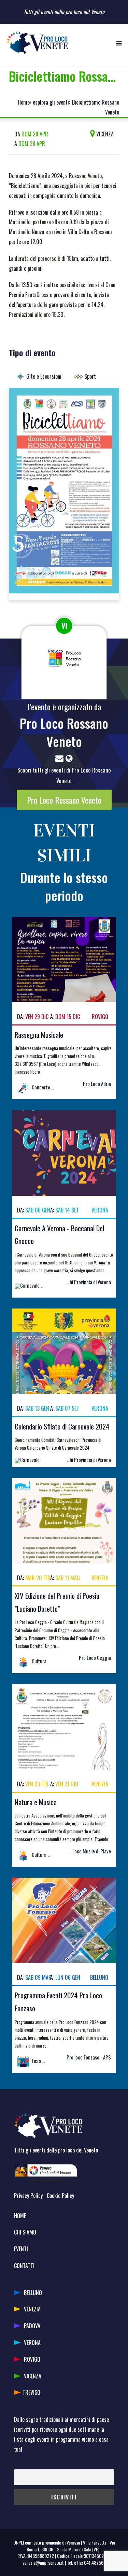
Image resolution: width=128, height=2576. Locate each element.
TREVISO (31, 2392)
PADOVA (32, 2326)
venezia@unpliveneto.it (43, 2562)
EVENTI (21, 2249)
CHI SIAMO (25, 2232)
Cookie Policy (60, 2196)
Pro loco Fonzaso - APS (89, 2057)
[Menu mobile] (119, 43)
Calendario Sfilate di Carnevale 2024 (62, 1426)
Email (19, 2464)
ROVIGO (32, 2359)
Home (24, 102)
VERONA (32, 2343)
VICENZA (33, 2376)
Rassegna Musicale (39, 1035)
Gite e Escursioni (44, 376)
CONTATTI (24, 2266)
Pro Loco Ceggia (95, 1658)
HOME (20, 2216)
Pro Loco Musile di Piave (88, 1851)
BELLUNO (33, 2293)
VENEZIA (32, 2309)
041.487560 (95, 2562)
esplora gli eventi (51, 102)
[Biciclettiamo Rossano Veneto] (64, 493)
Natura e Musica (36, 1802)
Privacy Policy (28, 2196)
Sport (90, 376)
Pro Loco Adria (97, 1084)
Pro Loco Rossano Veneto (64, 732)
